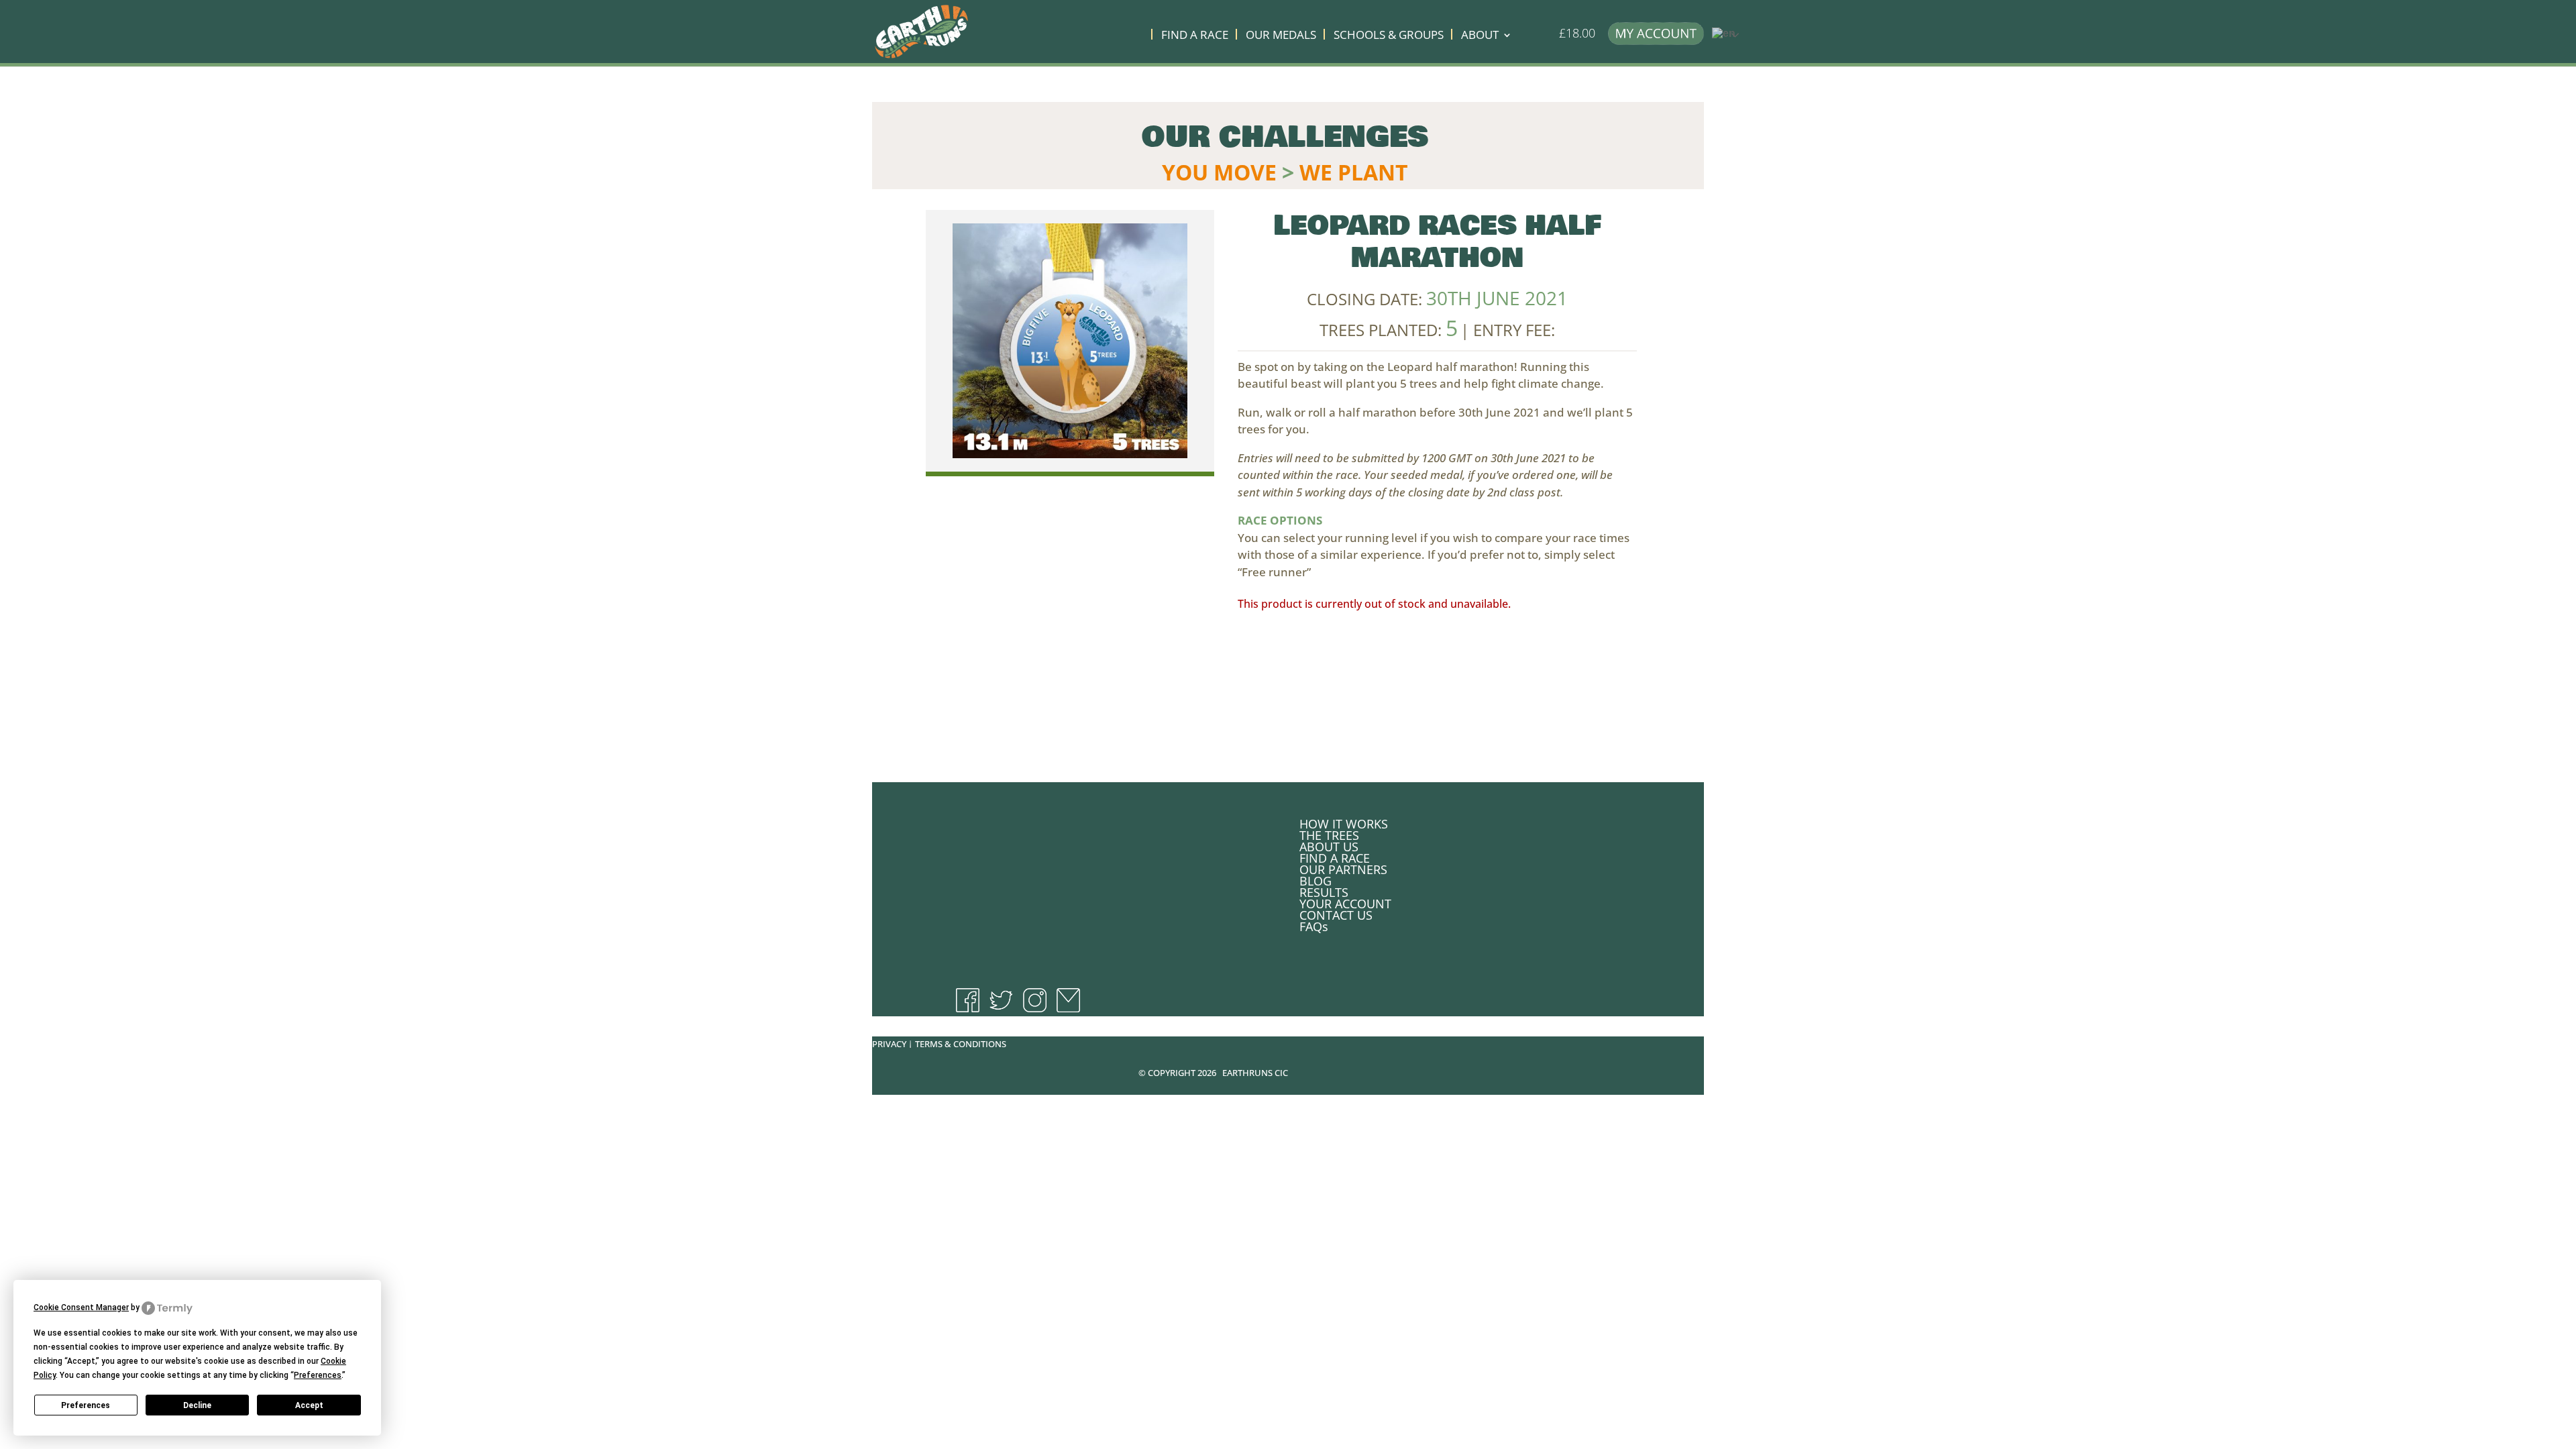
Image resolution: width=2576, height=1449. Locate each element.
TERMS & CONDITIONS (961, 1044)
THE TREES (1329, 835)
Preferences (86, 1405)
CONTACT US (1336, 915)
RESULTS (1324, 892)
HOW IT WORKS (1344, 824)
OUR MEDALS (1281, 36)
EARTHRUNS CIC (1255, 1073)
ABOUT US (1329, 847)
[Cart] (1548, 39)
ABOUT (1480, 36)
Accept (309, 1405)
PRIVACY (889, 1044)
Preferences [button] (318, 1375)
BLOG (1316, 881)
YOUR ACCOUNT (1345, 904)
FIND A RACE (1195, 36)
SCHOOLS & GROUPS (1389, 36)
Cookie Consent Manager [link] (81, 1307)
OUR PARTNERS (1343, 869)
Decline (197, 1405)
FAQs (1314, 926)
